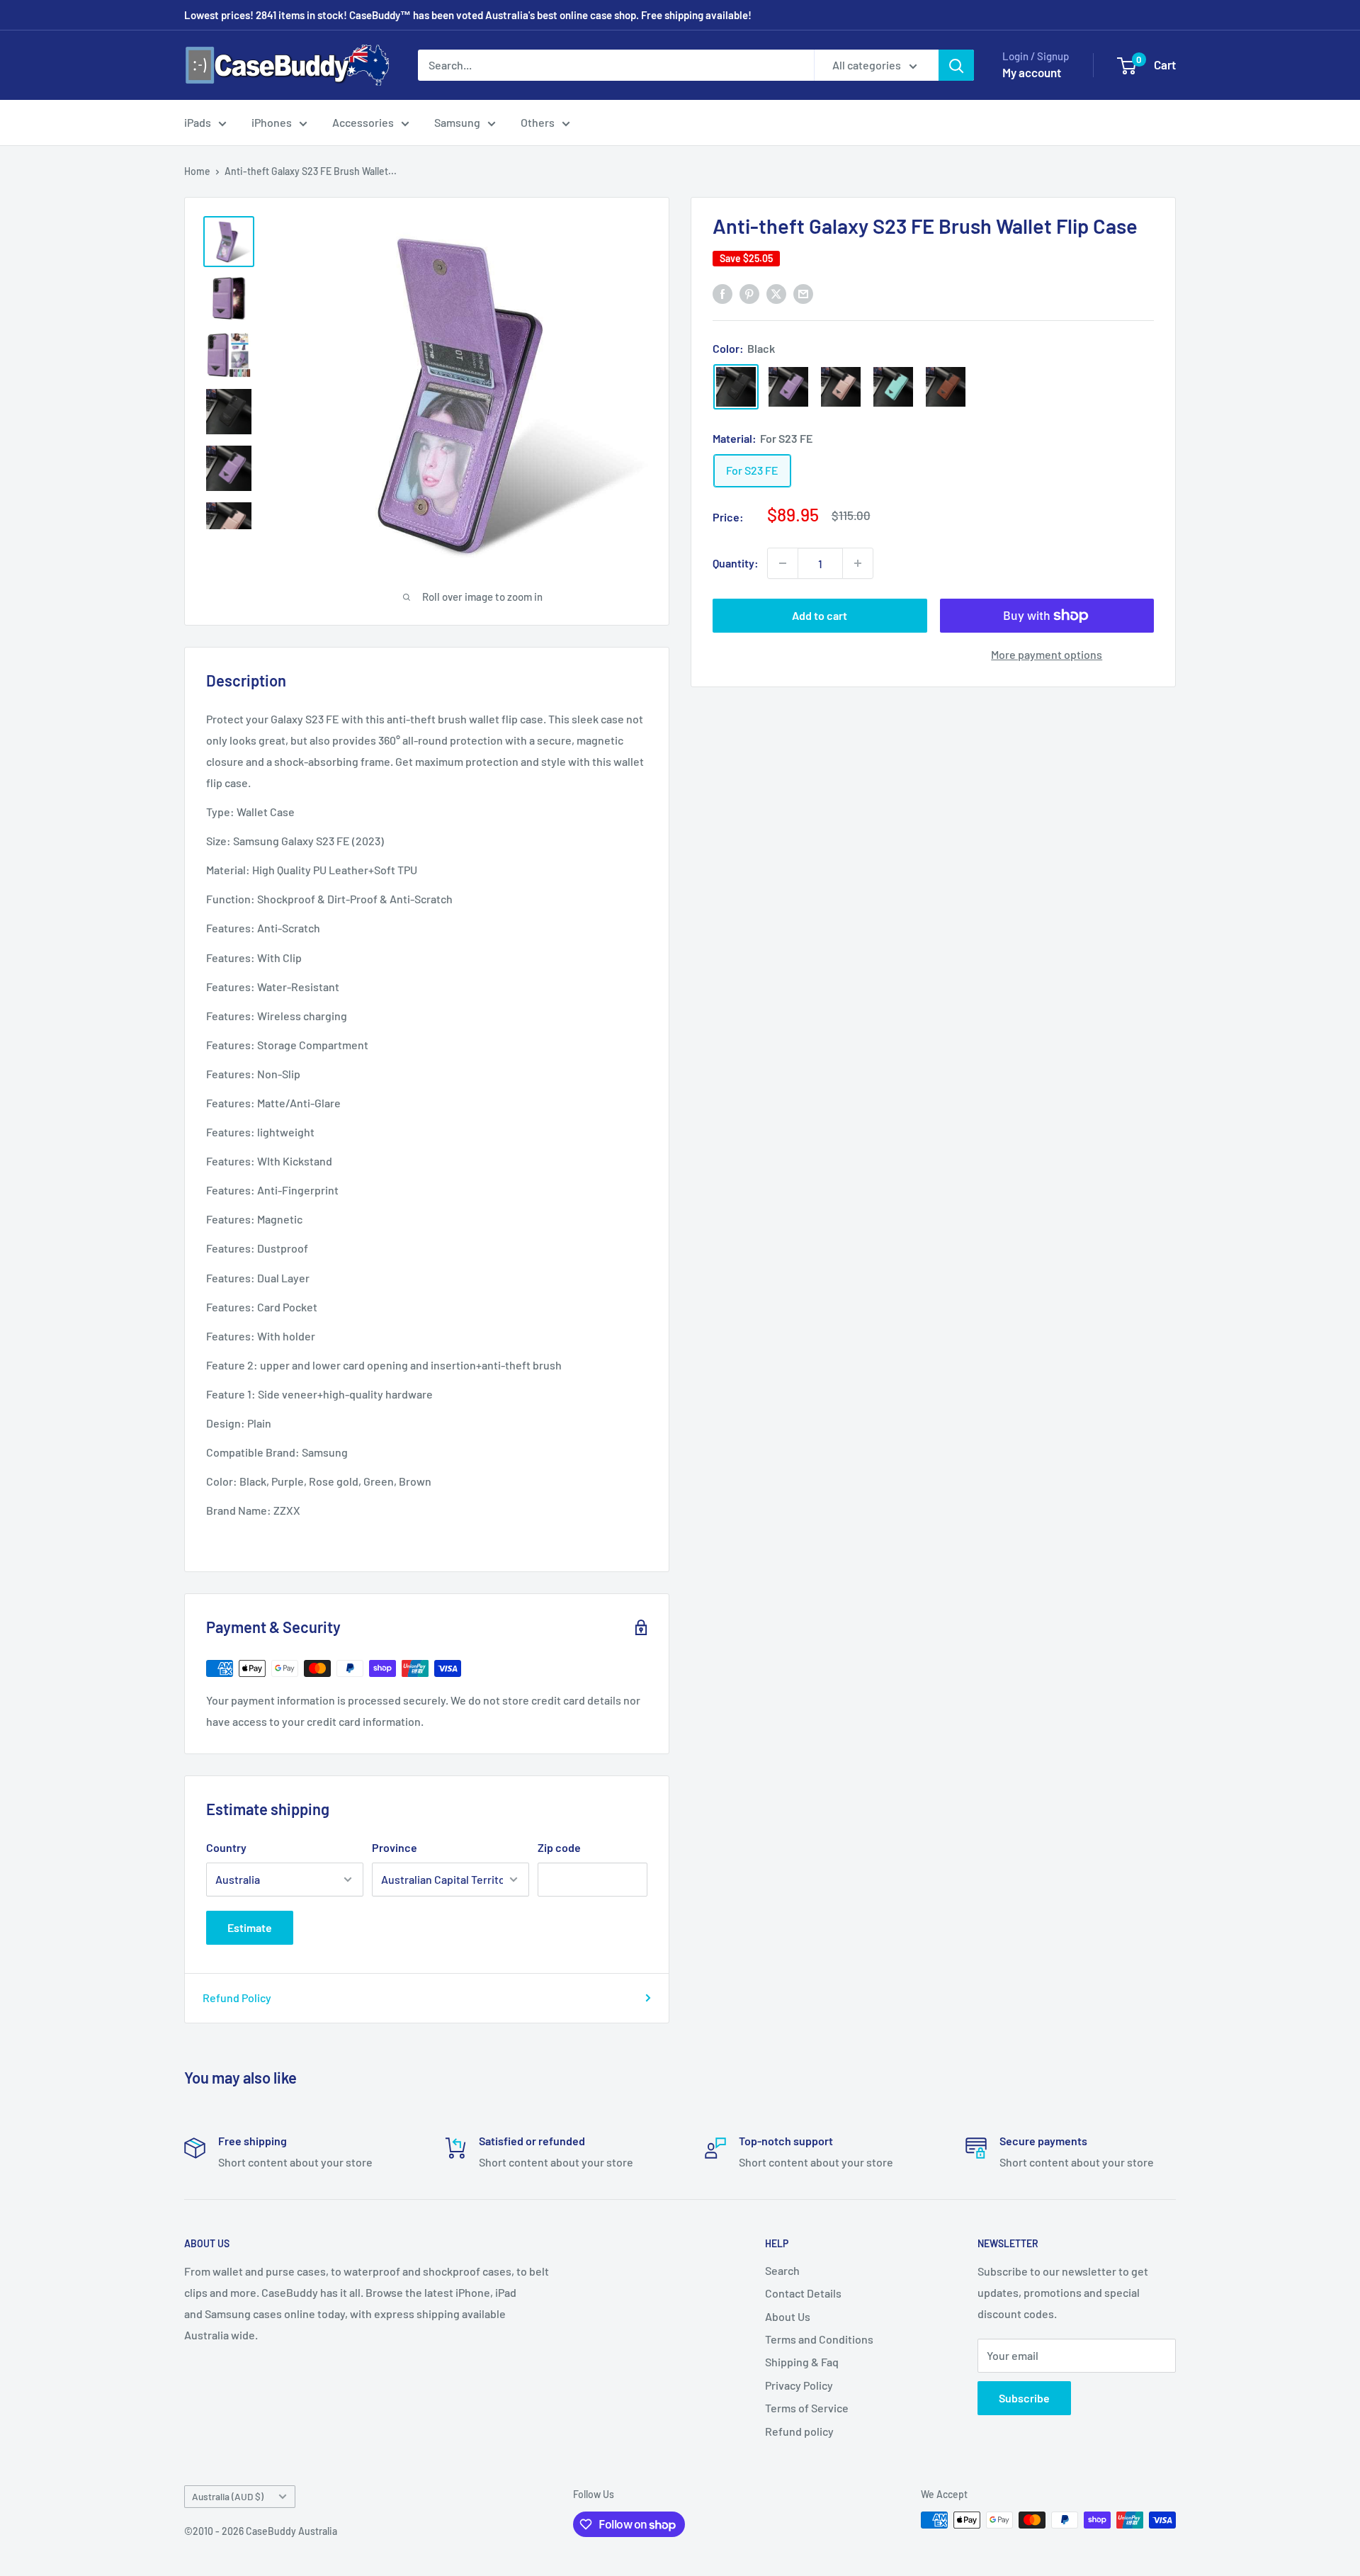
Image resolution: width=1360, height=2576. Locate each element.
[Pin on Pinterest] (749, 293)
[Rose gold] (841, 387)
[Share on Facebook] (722, 293)
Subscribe (1024, 2398)
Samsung (457, 122)
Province (395, 1847)
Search (782, 2270)
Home (197, 171)
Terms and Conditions (819, 2339)
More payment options (1047, 654)
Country (226, 1847)
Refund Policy (237, 1998)
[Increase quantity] (858, 563)
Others (538, 122)
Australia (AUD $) (228, 2496)
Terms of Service (807, 2408)
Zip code (559, 1847)
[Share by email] (803, 293)
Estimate (250, 1927)
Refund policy (799, 2431)
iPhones (272, 122)
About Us (788, 2316)
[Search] (956, 65)
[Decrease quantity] (783, 563)
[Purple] (788, 387)
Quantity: (736, 563)
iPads (198, 122)
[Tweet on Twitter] (776, 293)
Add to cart (820, 615)
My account (1032, 72)
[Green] (893, 387)
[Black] (736, 387)
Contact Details (803, 2293)
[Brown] (946, 387)
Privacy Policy (799, 2385)
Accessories (363, 122)
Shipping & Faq (802, 2362)
